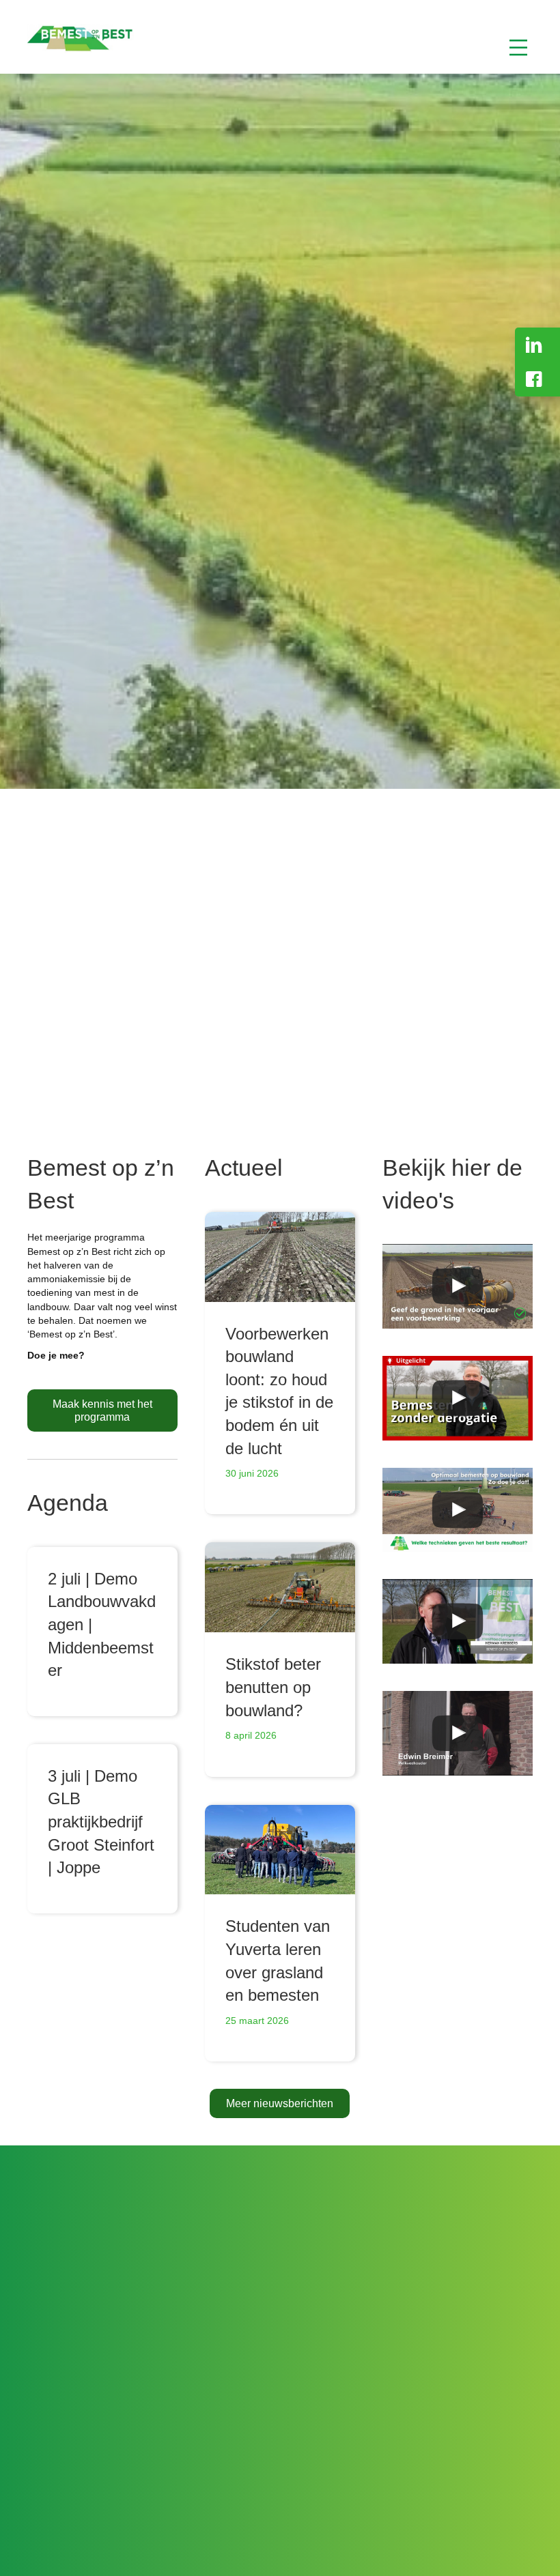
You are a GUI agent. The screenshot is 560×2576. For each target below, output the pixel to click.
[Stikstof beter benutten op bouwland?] (280, 1587)
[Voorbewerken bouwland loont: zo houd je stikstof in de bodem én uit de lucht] (280, 1257)
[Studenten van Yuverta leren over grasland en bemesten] (280, 1850)
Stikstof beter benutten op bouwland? (273, 1687)
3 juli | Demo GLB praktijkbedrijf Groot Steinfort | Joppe (101, 1822)
